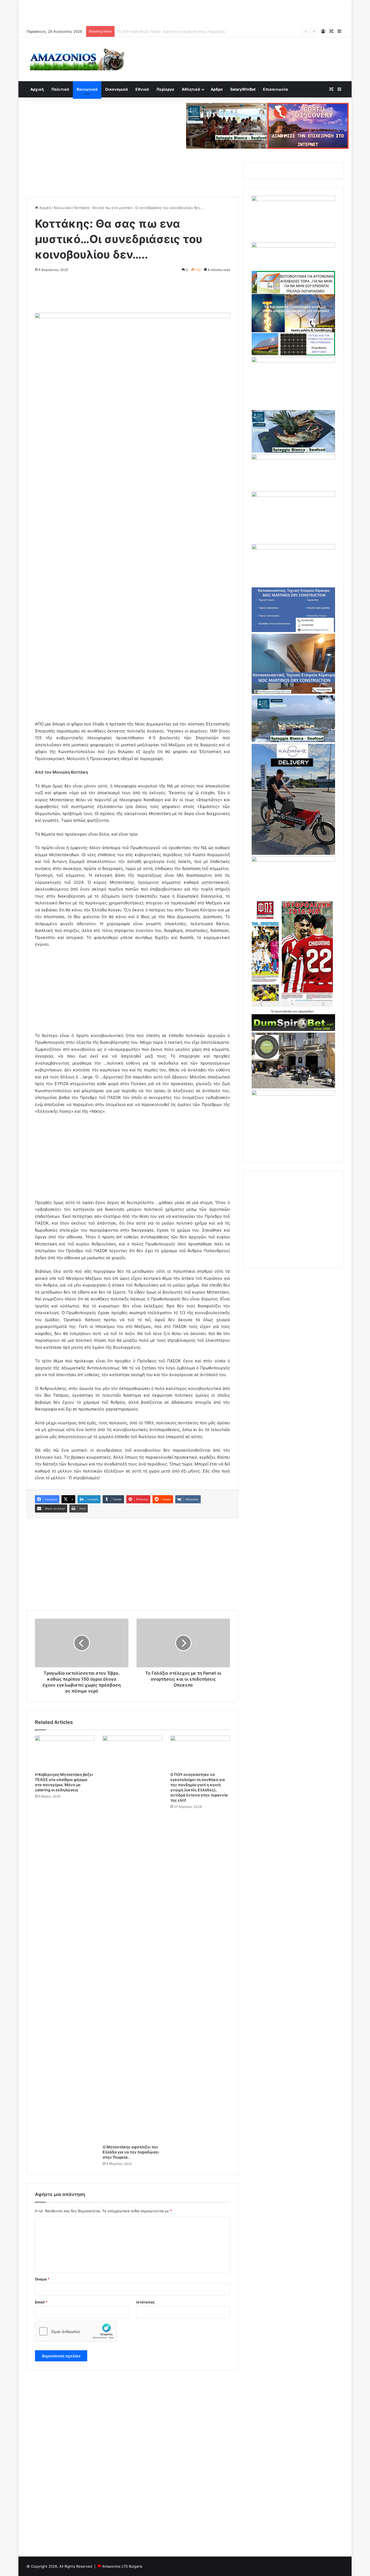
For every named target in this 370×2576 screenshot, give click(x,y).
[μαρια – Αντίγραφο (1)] (293, 458)
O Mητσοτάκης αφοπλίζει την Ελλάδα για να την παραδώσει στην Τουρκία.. (131, 2152)
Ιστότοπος (145, 2302)
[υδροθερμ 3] (293, 496)
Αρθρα (217, 89)
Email (41, 2302)
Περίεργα (165, 89)
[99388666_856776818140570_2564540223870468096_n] (293, 853)
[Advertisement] (185, 12)
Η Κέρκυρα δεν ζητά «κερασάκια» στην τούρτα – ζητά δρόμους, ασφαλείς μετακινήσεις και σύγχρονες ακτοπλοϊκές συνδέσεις (224, 31)
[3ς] (293, 860)
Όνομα (42, 2279)
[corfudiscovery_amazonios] (308, 125)
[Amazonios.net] (77, 59)
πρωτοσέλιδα (283, 1011)
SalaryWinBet (243, 89)
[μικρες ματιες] (293, 1094)
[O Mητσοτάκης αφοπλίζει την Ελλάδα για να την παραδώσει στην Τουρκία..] (132, 1939)
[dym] (293, 1030)
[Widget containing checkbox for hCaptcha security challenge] (76, 2331)
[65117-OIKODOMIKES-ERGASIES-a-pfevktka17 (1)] (293, 692)
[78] (293, 354)
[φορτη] (293, 361)
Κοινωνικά (87, 89)
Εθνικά (142, 89)
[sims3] (293, 1087)
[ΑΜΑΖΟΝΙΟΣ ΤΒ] (293, 200)
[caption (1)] (293, 741)
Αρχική (37, 89)
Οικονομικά (116, 89)
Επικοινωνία (275, 89)
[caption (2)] (293, 451)
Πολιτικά (60, 89)
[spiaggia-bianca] (227, 125)
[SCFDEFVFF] (293, 631)
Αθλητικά (191, 89)
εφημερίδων (306, 1011)
